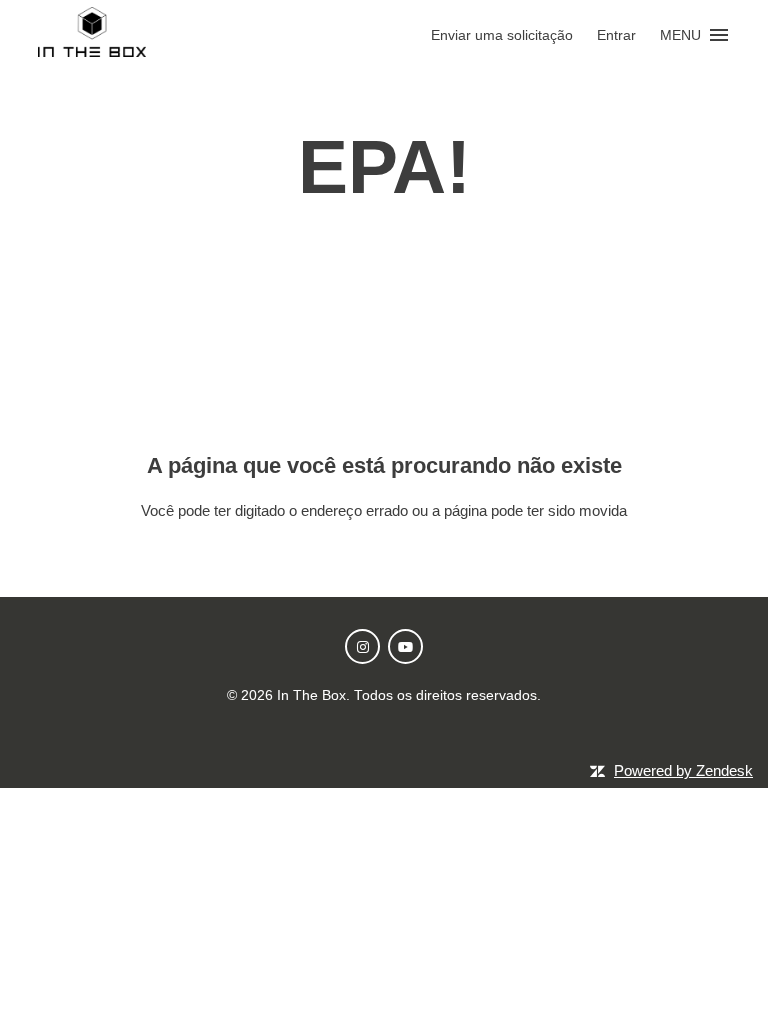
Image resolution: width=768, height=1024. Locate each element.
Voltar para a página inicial (384, 552)
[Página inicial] (92, 51)
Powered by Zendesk (683, 770)
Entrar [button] (616, 35)
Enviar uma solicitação (502, 35)
